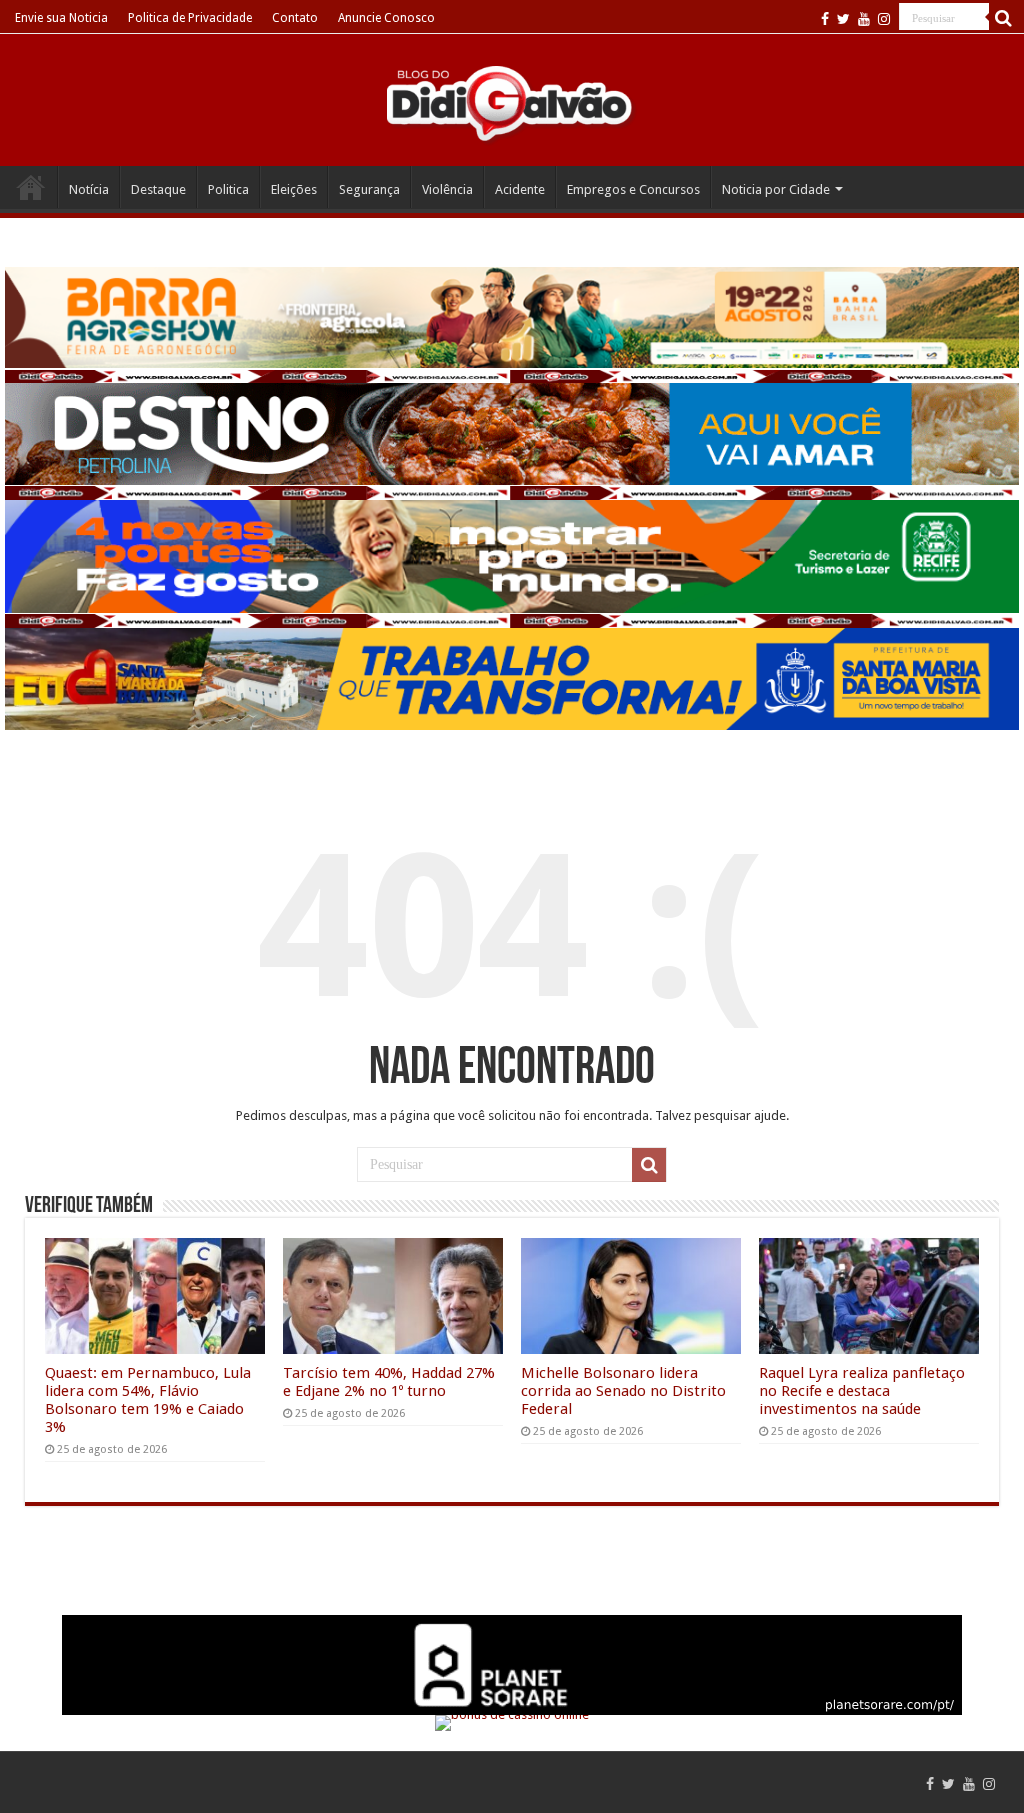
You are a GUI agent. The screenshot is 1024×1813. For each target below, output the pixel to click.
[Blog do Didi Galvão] (512, 102)
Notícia (89, 189)
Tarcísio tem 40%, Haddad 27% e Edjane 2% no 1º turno (389, 1382)
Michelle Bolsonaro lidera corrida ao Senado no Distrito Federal (623, 1391)
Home (31, 187)
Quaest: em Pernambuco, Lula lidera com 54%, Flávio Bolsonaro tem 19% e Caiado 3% (148, 1400)
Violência (447, 189)
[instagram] (884, 19)
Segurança (369, 189)
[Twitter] (843, 19)
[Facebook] (825, 19)
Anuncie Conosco (386, 18)
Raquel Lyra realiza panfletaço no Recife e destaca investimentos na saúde (862, 1391)
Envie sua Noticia (61, 18)
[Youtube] (864, 19)
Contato (295, 18)
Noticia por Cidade (776, 189)
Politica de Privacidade (190, 18)
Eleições (294, 189)
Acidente (520, 189)
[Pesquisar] (1004, 18)
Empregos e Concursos (633, 189)
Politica (228, 189)
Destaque (158, 189)
